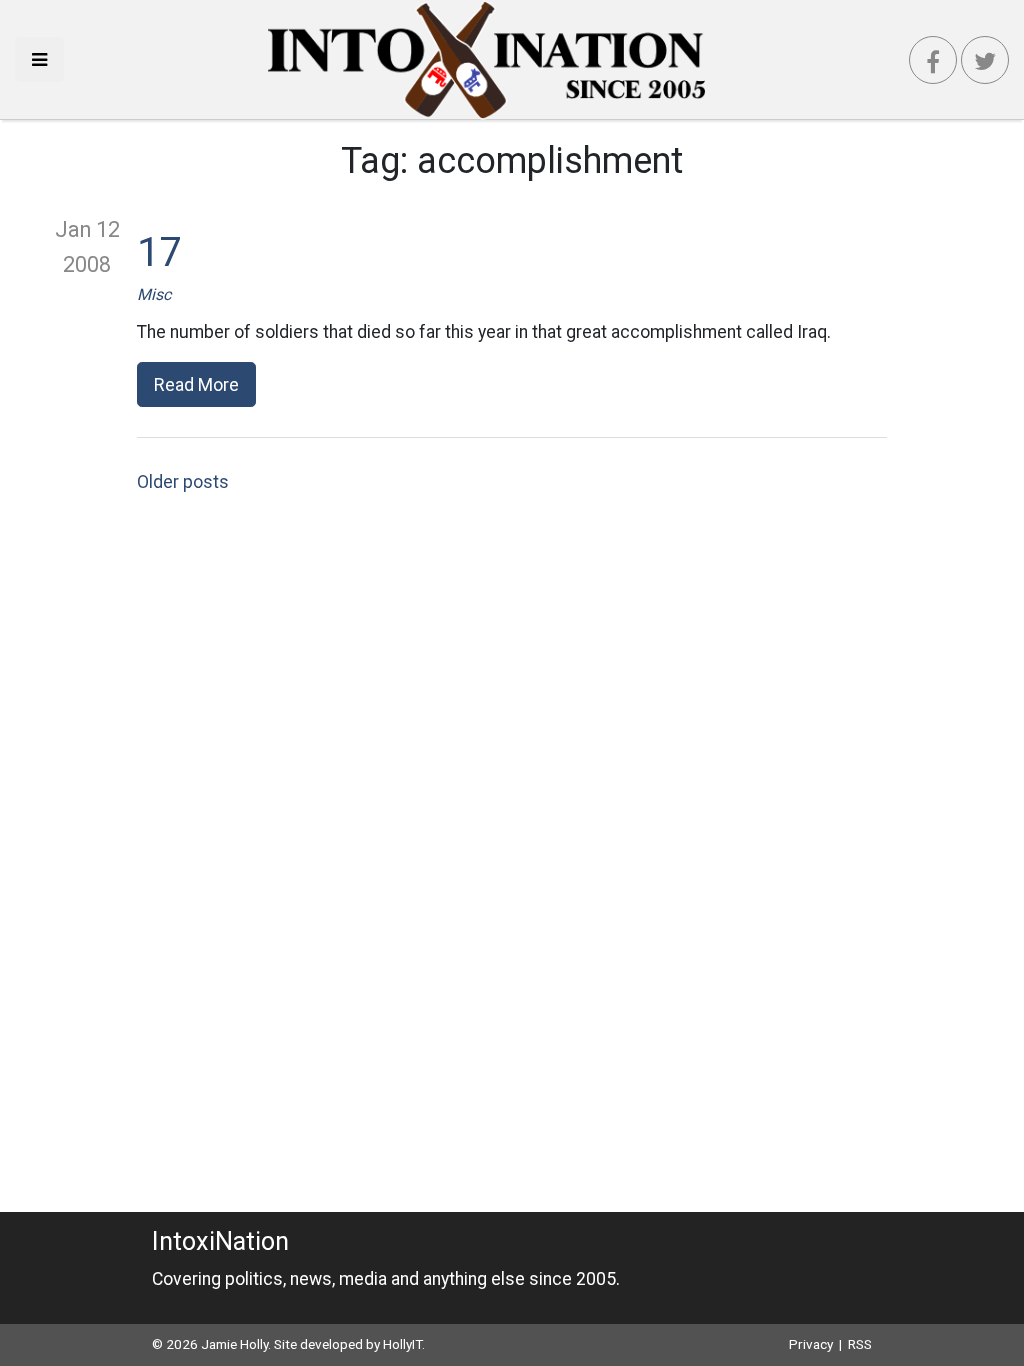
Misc (154, 294)
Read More (196, 384)
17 (159, 252)
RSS (860, 1344)
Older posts (183, 482)
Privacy (811, 1344)
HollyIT (402, 1344)
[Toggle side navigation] (39, 59)
